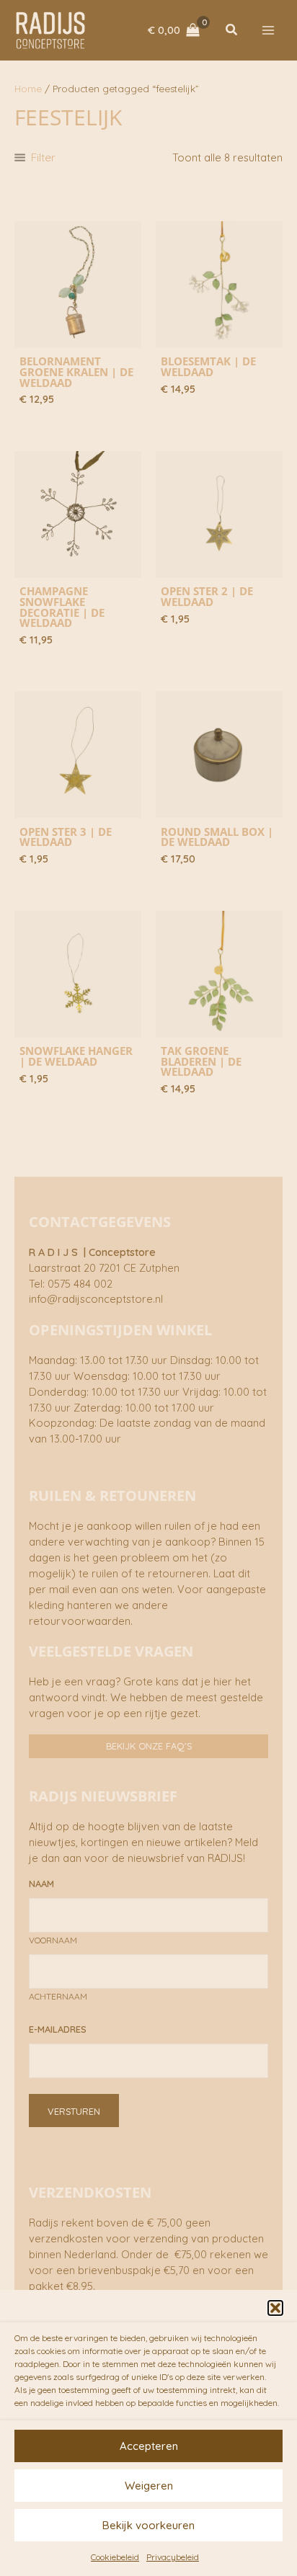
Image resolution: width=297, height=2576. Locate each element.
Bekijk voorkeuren (148, 2525)
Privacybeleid (173, 2557)
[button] (275, 2308)
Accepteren (149, 2446)
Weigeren (149, 2486)
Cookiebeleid (115, 2557)
